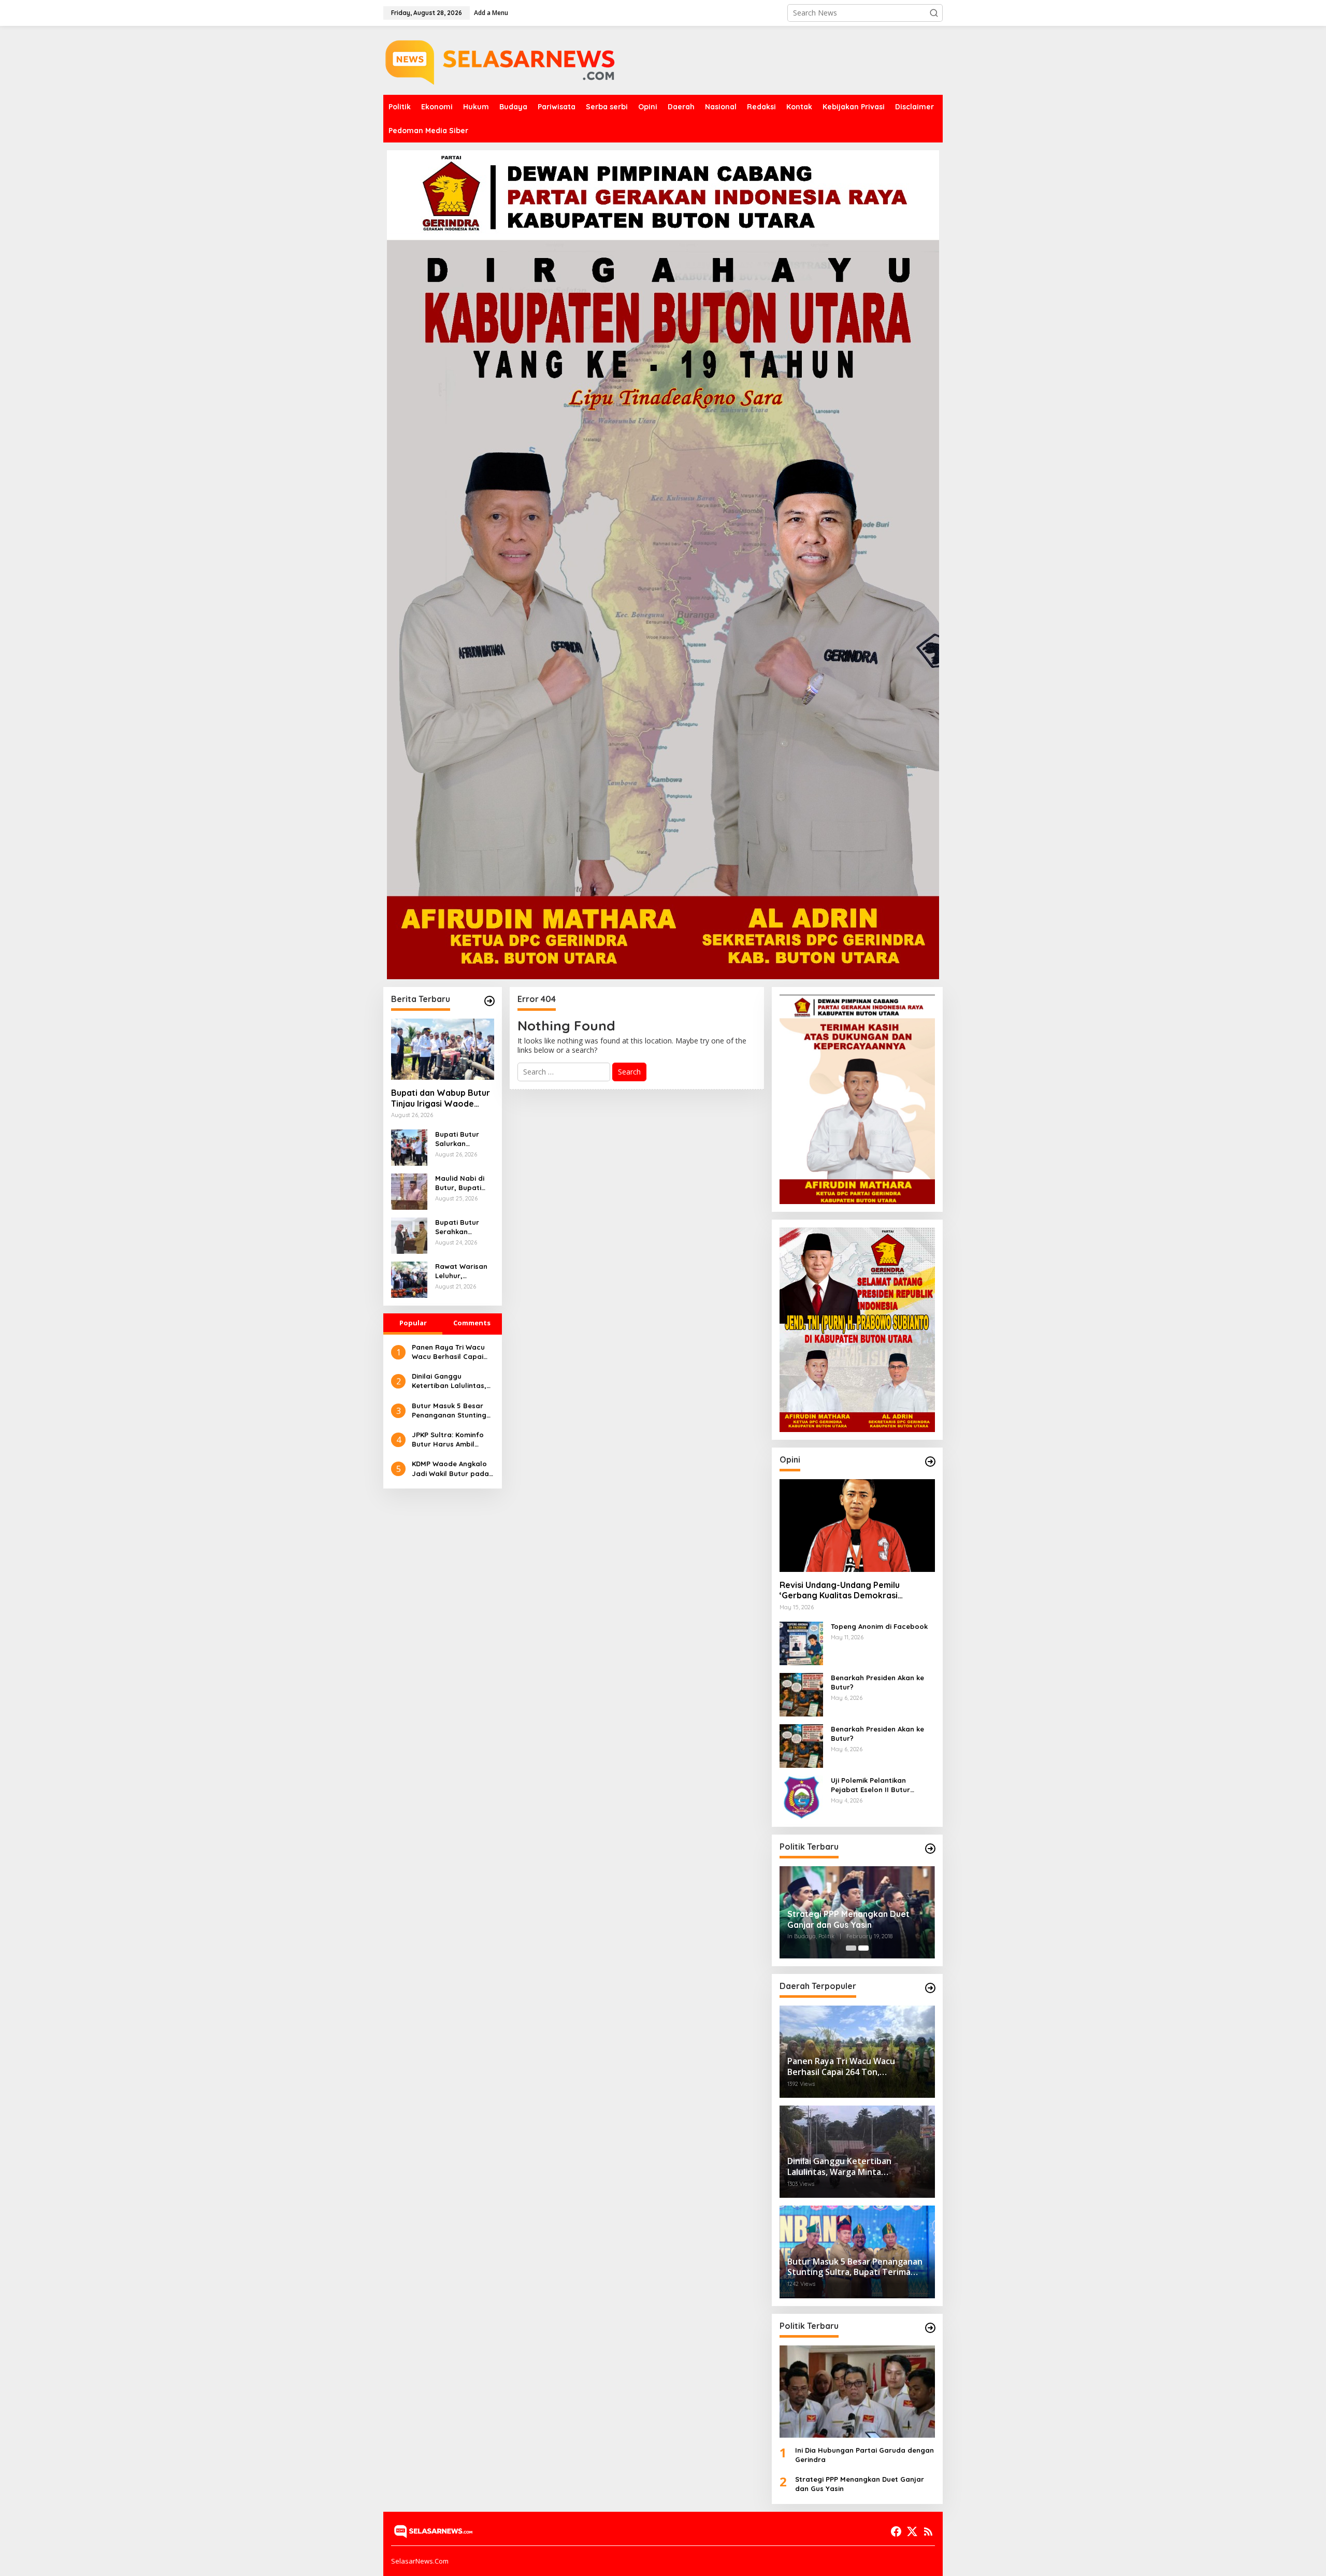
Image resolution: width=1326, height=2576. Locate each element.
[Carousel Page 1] (851, 1948)
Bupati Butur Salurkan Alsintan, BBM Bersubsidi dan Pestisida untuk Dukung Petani (461, 1139)
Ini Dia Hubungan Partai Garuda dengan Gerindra (864, 2455)
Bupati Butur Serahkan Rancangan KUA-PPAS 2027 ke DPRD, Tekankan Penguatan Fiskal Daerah (464, 1227)
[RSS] (928, 2531)
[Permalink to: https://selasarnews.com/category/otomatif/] (930, 1462)
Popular (413, 1323)
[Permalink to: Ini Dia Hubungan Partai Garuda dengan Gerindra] (857, 2392)
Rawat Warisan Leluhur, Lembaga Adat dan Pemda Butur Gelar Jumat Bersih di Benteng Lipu (462, 1271)
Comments (472, 1323)
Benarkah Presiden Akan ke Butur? (877, 1682)
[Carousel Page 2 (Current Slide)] (863, 1948)
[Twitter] (912, 2531)
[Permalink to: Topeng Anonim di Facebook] (801, 1642)
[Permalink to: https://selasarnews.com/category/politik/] (930, 1849)
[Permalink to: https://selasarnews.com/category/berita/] (489, 1001)
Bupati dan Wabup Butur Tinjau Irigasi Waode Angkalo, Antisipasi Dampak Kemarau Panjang (441, 1098)
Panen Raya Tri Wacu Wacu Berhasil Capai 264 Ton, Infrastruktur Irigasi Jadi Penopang (450, 1352)
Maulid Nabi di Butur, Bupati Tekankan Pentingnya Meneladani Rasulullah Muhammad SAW (464, 1183)
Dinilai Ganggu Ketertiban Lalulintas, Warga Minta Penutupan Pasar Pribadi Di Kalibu (449, 1381)
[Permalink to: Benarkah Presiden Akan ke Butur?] (801, 1693)
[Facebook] (896, 2531)
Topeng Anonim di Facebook (879, 1626)
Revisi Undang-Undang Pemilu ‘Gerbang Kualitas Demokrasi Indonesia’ (840, 1591)
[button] (934, 13)
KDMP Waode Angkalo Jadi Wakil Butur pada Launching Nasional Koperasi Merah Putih (450, 1469)
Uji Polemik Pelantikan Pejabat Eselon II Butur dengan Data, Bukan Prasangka (870, 1785)
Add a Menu (491, 13)
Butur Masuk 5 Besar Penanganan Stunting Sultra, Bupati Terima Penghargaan (449, 1411)
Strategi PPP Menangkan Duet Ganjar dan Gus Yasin (848, 1919)
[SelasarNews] (503, 59)
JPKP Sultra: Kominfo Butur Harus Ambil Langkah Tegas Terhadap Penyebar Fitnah (448, 1440)
